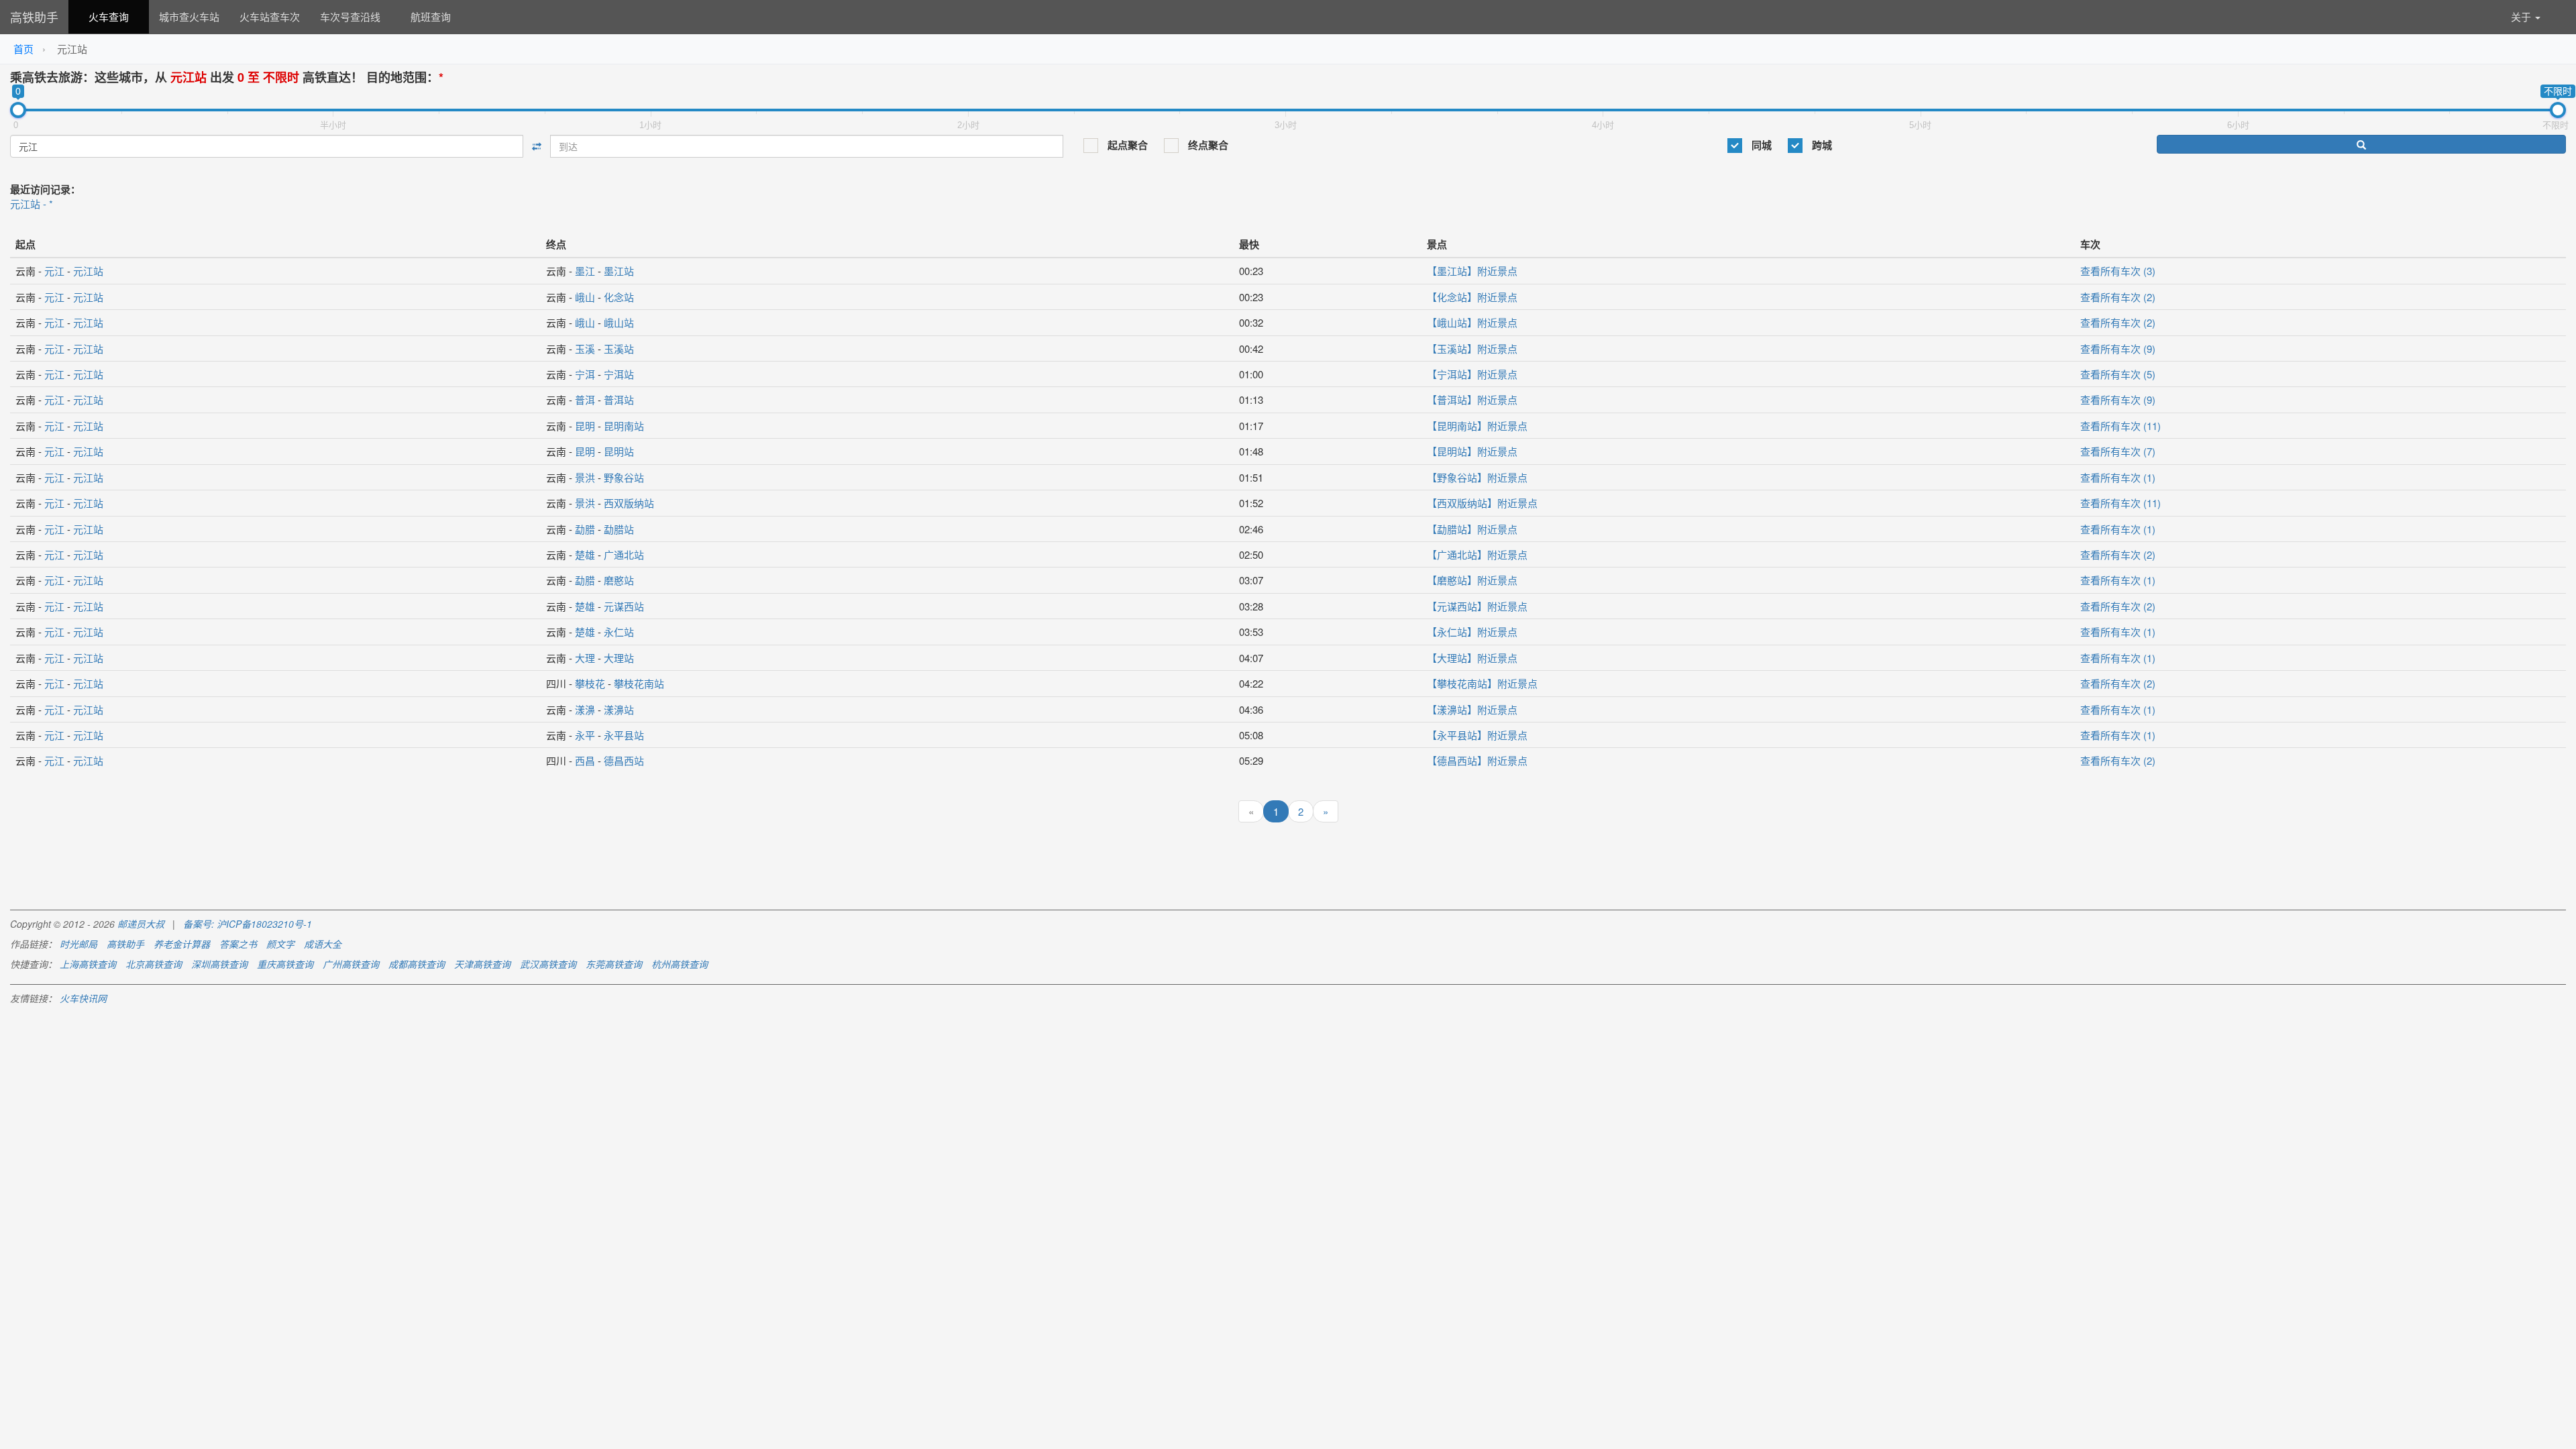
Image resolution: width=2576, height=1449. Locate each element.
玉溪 (585, 348)
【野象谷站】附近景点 (1477, 477)
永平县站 (624, 735)
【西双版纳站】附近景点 (1482, 503)
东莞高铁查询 (614, 964)
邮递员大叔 (141, 924)
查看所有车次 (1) (2118, 477)
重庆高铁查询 (285, 964)
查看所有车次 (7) (2118, 451)
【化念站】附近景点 (1472, 297)
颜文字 (280, 944)
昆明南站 (624, 426)
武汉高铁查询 (548, 964)
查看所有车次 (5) (2118, 374)
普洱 (585, 399)
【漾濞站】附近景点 (1472, 709)
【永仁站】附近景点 (1472, 632)
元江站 (88, 271)
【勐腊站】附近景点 (1472, 529)
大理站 (619, 658)
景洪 (585, 477)
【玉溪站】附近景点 (1472, 348)
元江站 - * (32, 204)
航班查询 (431, 16)
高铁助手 (34, 17)
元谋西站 (624, 606)
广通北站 (624, 554)
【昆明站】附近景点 (1472, 451)
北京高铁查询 (154, 964)
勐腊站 (619, 529)
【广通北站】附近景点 (1477, 554)
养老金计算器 (182, 944)
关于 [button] (2522, 16)
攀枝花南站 (639, 683)
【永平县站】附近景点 (1477, 735)
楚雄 (585, 554)
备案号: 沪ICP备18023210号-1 (248, 924)
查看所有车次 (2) (2118, 297)
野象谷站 (624, 477)
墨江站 (619, 271)
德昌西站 (624, 760)
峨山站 (619, 322)
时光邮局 (78, 944)
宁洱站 (619, 374)
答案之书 (238, 944)
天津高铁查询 (482, 964)
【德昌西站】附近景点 (1477, 760)
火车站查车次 (270, 16)
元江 (54, 271)
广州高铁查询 (351, 964)
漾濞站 (619, 709)
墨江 (585, 271)
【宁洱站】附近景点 (1472, 374)
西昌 (585, 760)
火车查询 (109, 16)
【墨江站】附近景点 (1472, 271)
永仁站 (619, 632)
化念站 (619, 297)
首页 (23, 49)
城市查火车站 (189, 16)
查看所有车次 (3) (2118, 271)
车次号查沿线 (350, 16)
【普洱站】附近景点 (1472, 399)
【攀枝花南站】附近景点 (1482, 683)
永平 (585, 735)
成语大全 (323, 944)
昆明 (585, 426)
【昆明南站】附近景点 (1477, 426)
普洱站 (619, 399)
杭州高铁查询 (680, 964)
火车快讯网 (83, 998)
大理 (585, 658)
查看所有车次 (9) (2118, 348)
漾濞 (585, 709)
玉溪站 (619, 348)
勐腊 (585, 529)
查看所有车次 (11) (2121, 426)
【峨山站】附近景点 (1472, 322)
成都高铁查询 (417, 964)
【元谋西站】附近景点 (1477, 606)
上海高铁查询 (88, 964)
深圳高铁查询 (219, 964)
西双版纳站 (629, 503)
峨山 (585, 297)
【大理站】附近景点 (1472, 658)
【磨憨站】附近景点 (1472, 580)
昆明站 (619, 451)
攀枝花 (590, 683)
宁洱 (585, 374)
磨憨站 (619, 580)
